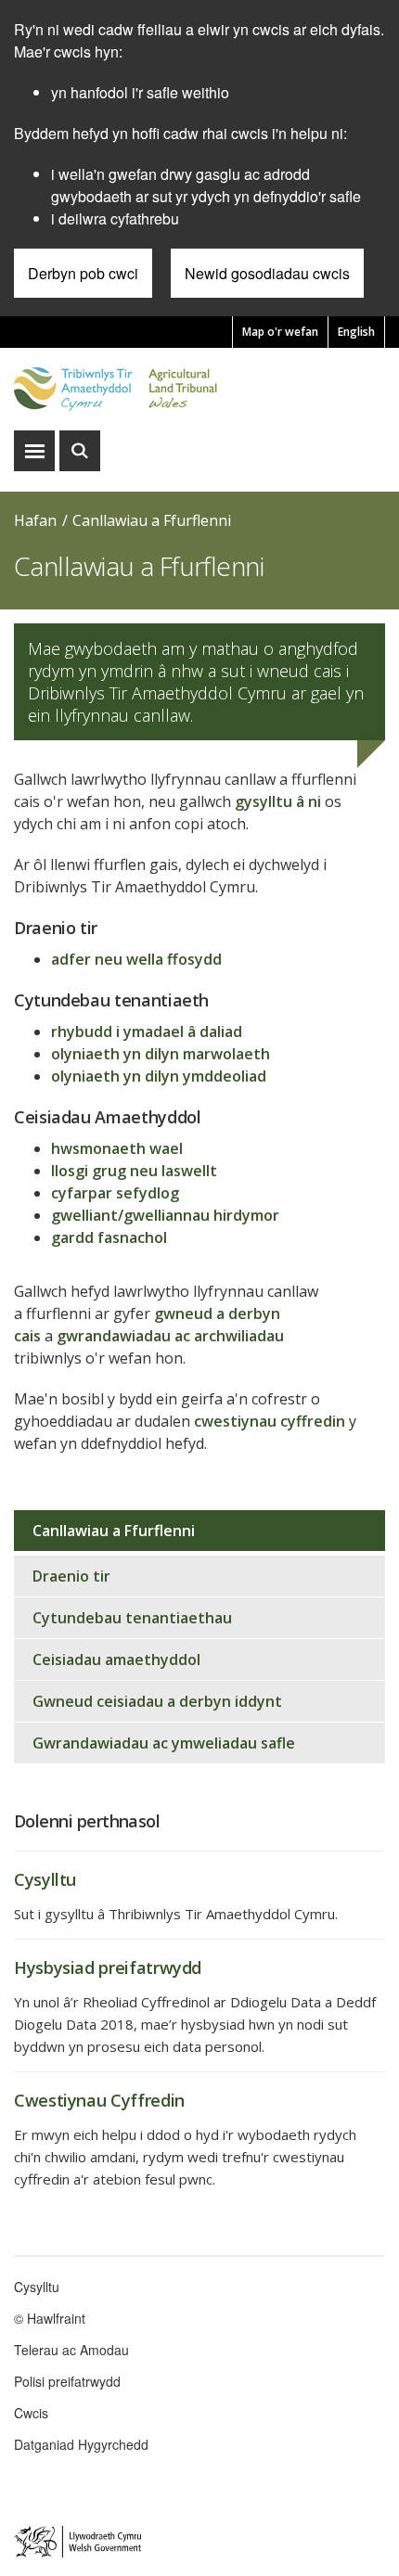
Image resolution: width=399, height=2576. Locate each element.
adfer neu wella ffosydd (136, 959)
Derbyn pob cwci (83, 273)
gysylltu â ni (278, 801)
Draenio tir (71, 1576)
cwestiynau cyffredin (270, 1421)
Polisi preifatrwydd (67, 2381)
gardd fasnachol (109, 1237)
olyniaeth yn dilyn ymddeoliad (159, 1076)
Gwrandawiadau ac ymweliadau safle (164, 1743)
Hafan (35, 520)
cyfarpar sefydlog (115, 1193)
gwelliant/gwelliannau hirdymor (165, 1215)
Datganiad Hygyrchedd (81, 2444)
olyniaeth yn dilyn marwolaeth (161, 1054)
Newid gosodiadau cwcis (267, 273)
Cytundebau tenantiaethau (132, 1618)
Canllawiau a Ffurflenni (152, 520)
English (356, 332)
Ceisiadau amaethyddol (116, 1660)
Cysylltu (37, 2287)
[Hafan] (199, 389)
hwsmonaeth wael (117, 1148)
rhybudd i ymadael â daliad (147, 1032)
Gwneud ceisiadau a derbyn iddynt (157, 1701)
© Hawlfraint (50, 2318)
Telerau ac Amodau (71, 2350)
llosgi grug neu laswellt (134, 1171)
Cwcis (31, 2413)
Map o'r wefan (280, 332)
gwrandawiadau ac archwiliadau (170, 1336)
